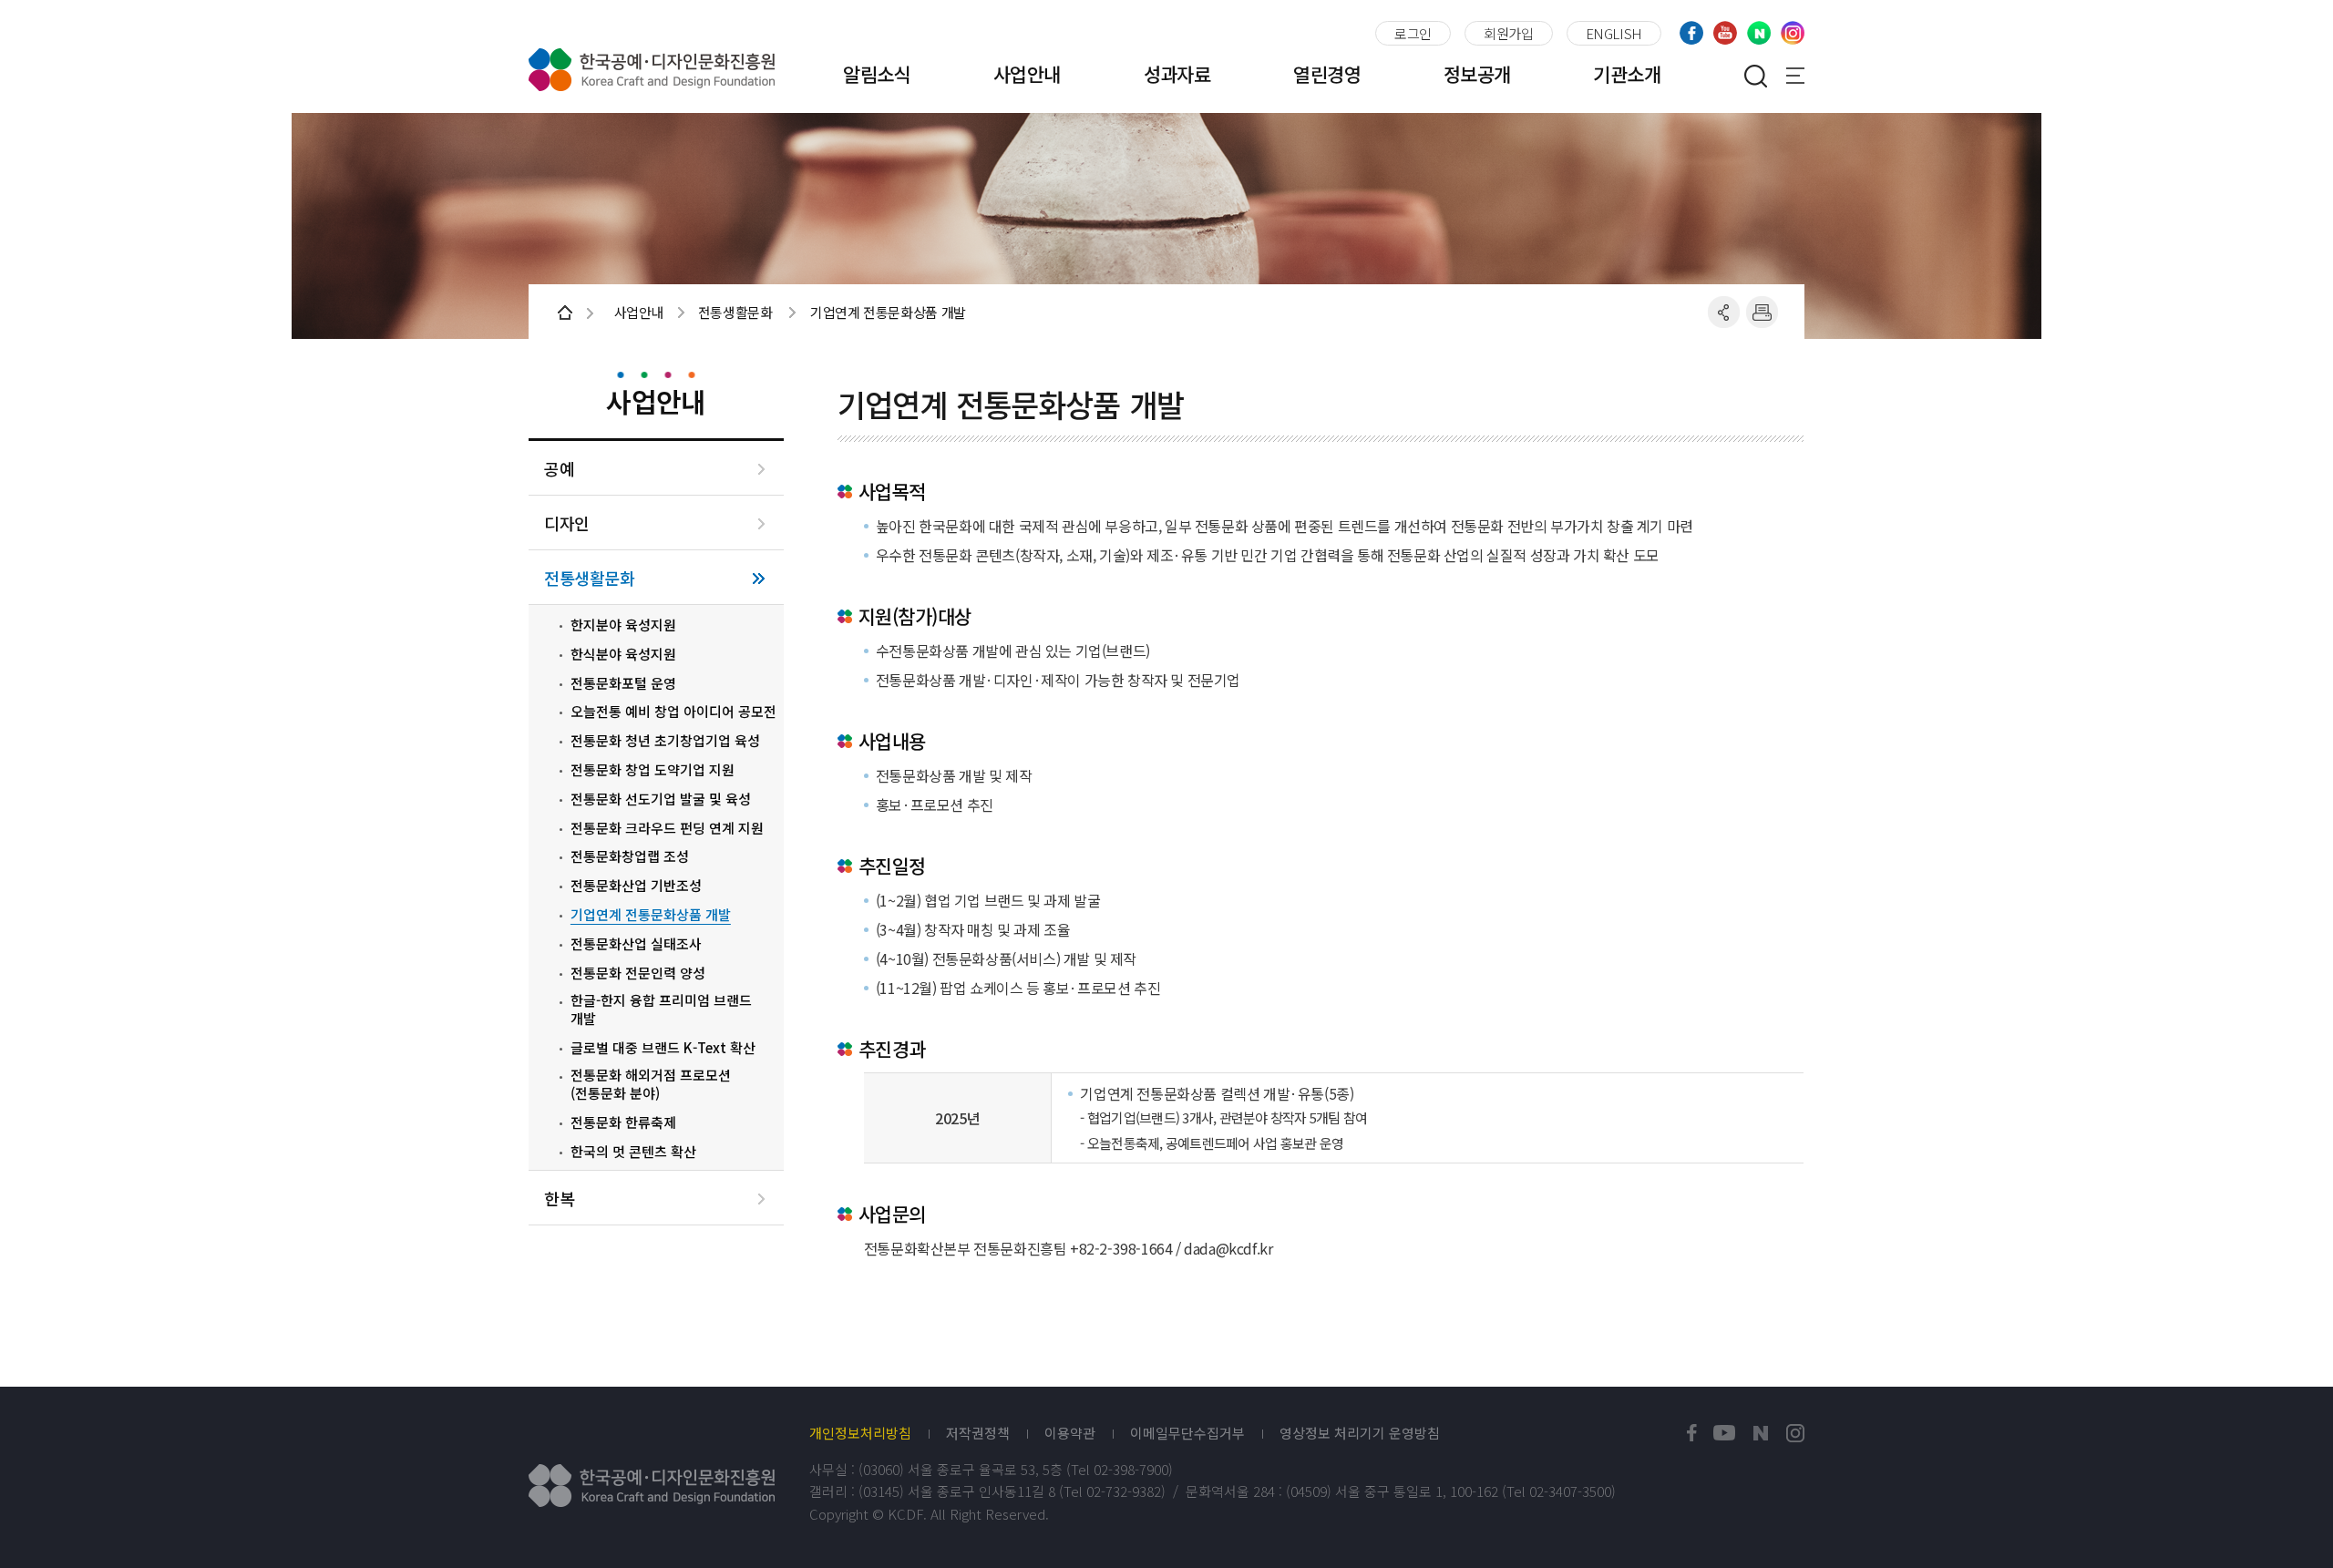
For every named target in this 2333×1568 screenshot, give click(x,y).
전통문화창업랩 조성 (630, 856)
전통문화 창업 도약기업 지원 (653, 770)
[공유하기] (1724, 312)
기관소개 (1627, 74)
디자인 (567, 523)
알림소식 (877, 74)
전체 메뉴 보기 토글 (1795, 76)
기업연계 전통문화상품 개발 (651, 915)
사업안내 (1027, 74)
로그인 (1413, 33)
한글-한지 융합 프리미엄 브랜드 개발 (661, 1009)
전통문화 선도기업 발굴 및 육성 (661, 799)
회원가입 (1509, 33)
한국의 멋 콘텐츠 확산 (633, 1152)
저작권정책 (978, 1433)
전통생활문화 (589, 578)
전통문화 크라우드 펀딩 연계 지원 (667, 828)
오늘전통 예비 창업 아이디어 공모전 (673, 712)
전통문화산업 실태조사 (636, 944)
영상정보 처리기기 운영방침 (1360, 1433)
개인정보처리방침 (860, 1433)
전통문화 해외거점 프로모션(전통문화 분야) (651, 1084)
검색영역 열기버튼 (1755, 76)
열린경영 (1327, 74)
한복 (559, 1199)
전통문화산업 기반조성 (636, 886)
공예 (559, 469)
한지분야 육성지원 (623, 625)
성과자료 (1177, 74)
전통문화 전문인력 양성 (638, 973)
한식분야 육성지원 (623, 654)
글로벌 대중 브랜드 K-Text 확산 (663, 1048)
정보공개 (1477, 74)
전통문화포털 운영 (623, 683)
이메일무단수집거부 (1187, 1433)
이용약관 (1070, 1433)
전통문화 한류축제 (623, 1122)
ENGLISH (1614, 33)
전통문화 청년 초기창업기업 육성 (665, 741)
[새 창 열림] (1692, 1434)
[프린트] (1762, 312)
